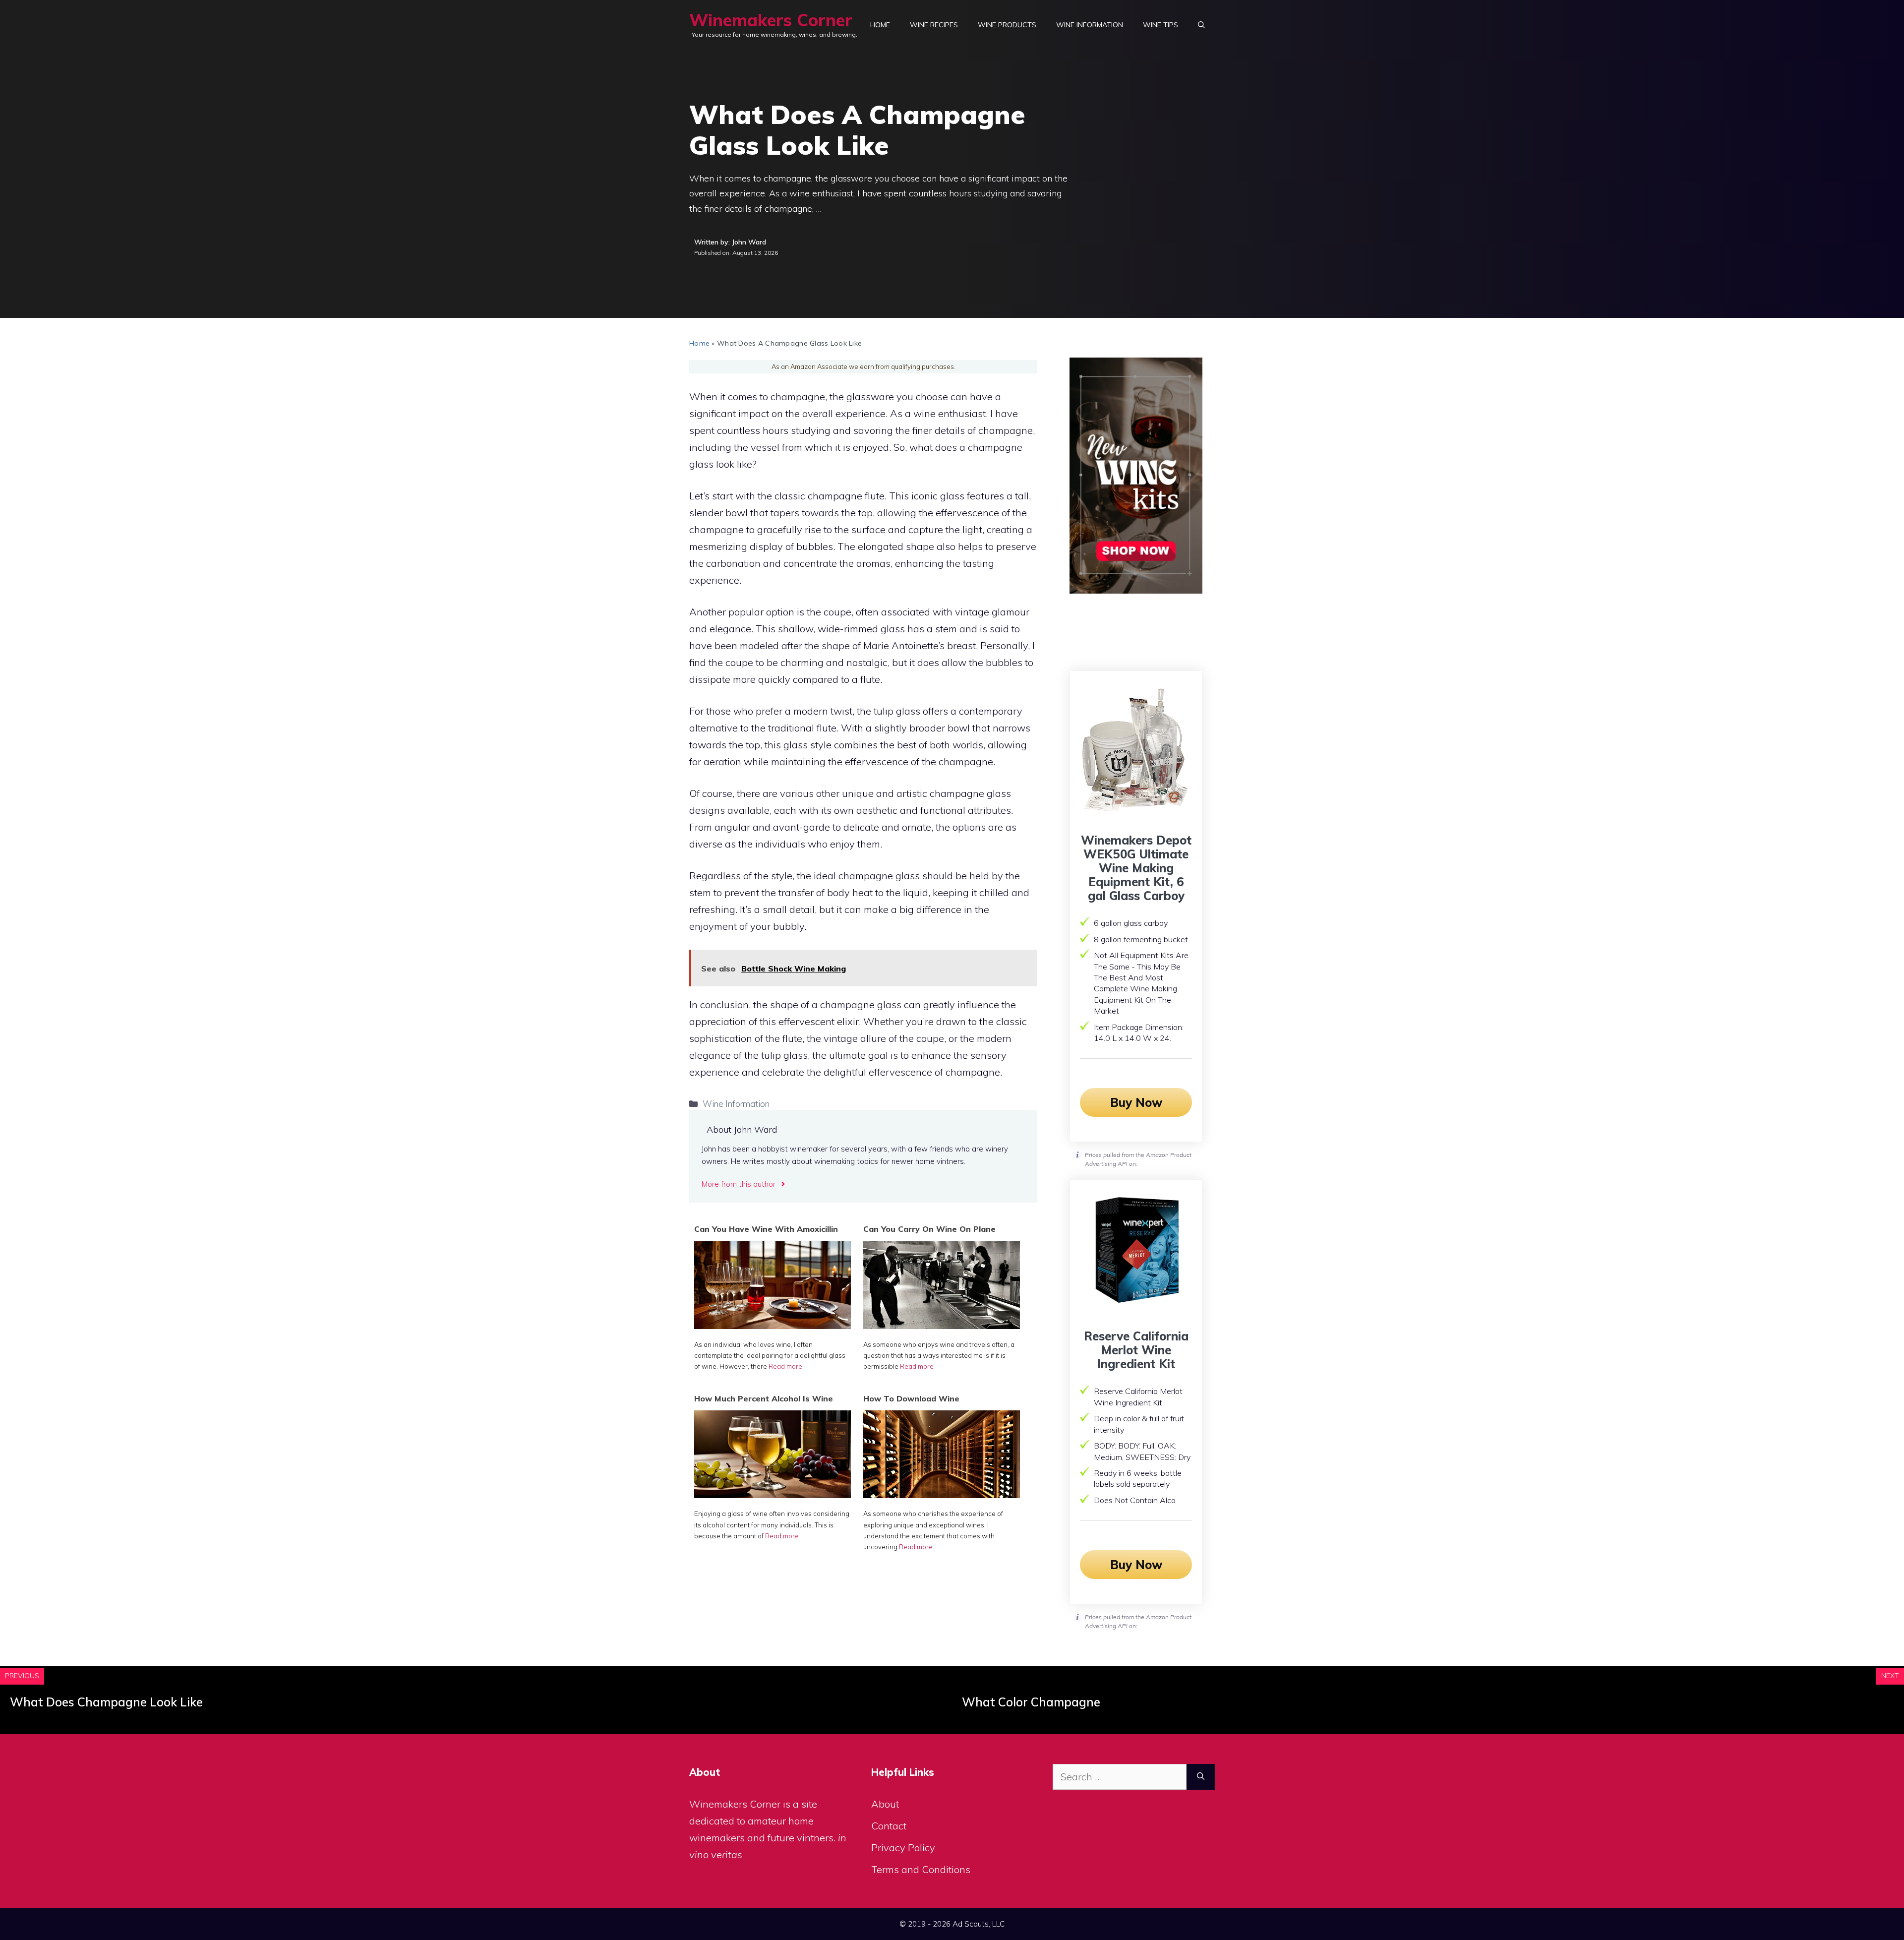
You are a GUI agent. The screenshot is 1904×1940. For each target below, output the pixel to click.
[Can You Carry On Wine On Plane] (942, 1325)
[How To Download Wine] (942, 1494)
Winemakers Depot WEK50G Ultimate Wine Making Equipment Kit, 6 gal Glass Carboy (1136, 868)
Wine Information (1090, 25)
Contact (889, 1826)
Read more (785, 1366)
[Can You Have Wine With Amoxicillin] (773, 1325)
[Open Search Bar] (1201, 25)
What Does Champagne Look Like (106, 1702)
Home (880, 25)
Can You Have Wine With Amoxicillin (766, 1229)
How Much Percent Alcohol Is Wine (764, 1398)
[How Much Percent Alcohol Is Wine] (773, 1494)
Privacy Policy (903, 1848)
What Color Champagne (1031, 1702)
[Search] (1201, 1777)
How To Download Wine (911, 1398)
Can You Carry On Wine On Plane (929, 1229)
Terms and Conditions (921, 1869)
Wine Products (1007, 25)
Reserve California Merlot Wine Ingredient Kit (1136, 1350)
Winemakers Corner (771, 20)
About (885, 1804)
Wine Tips (1160, 25)
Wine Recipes (934, 25)
